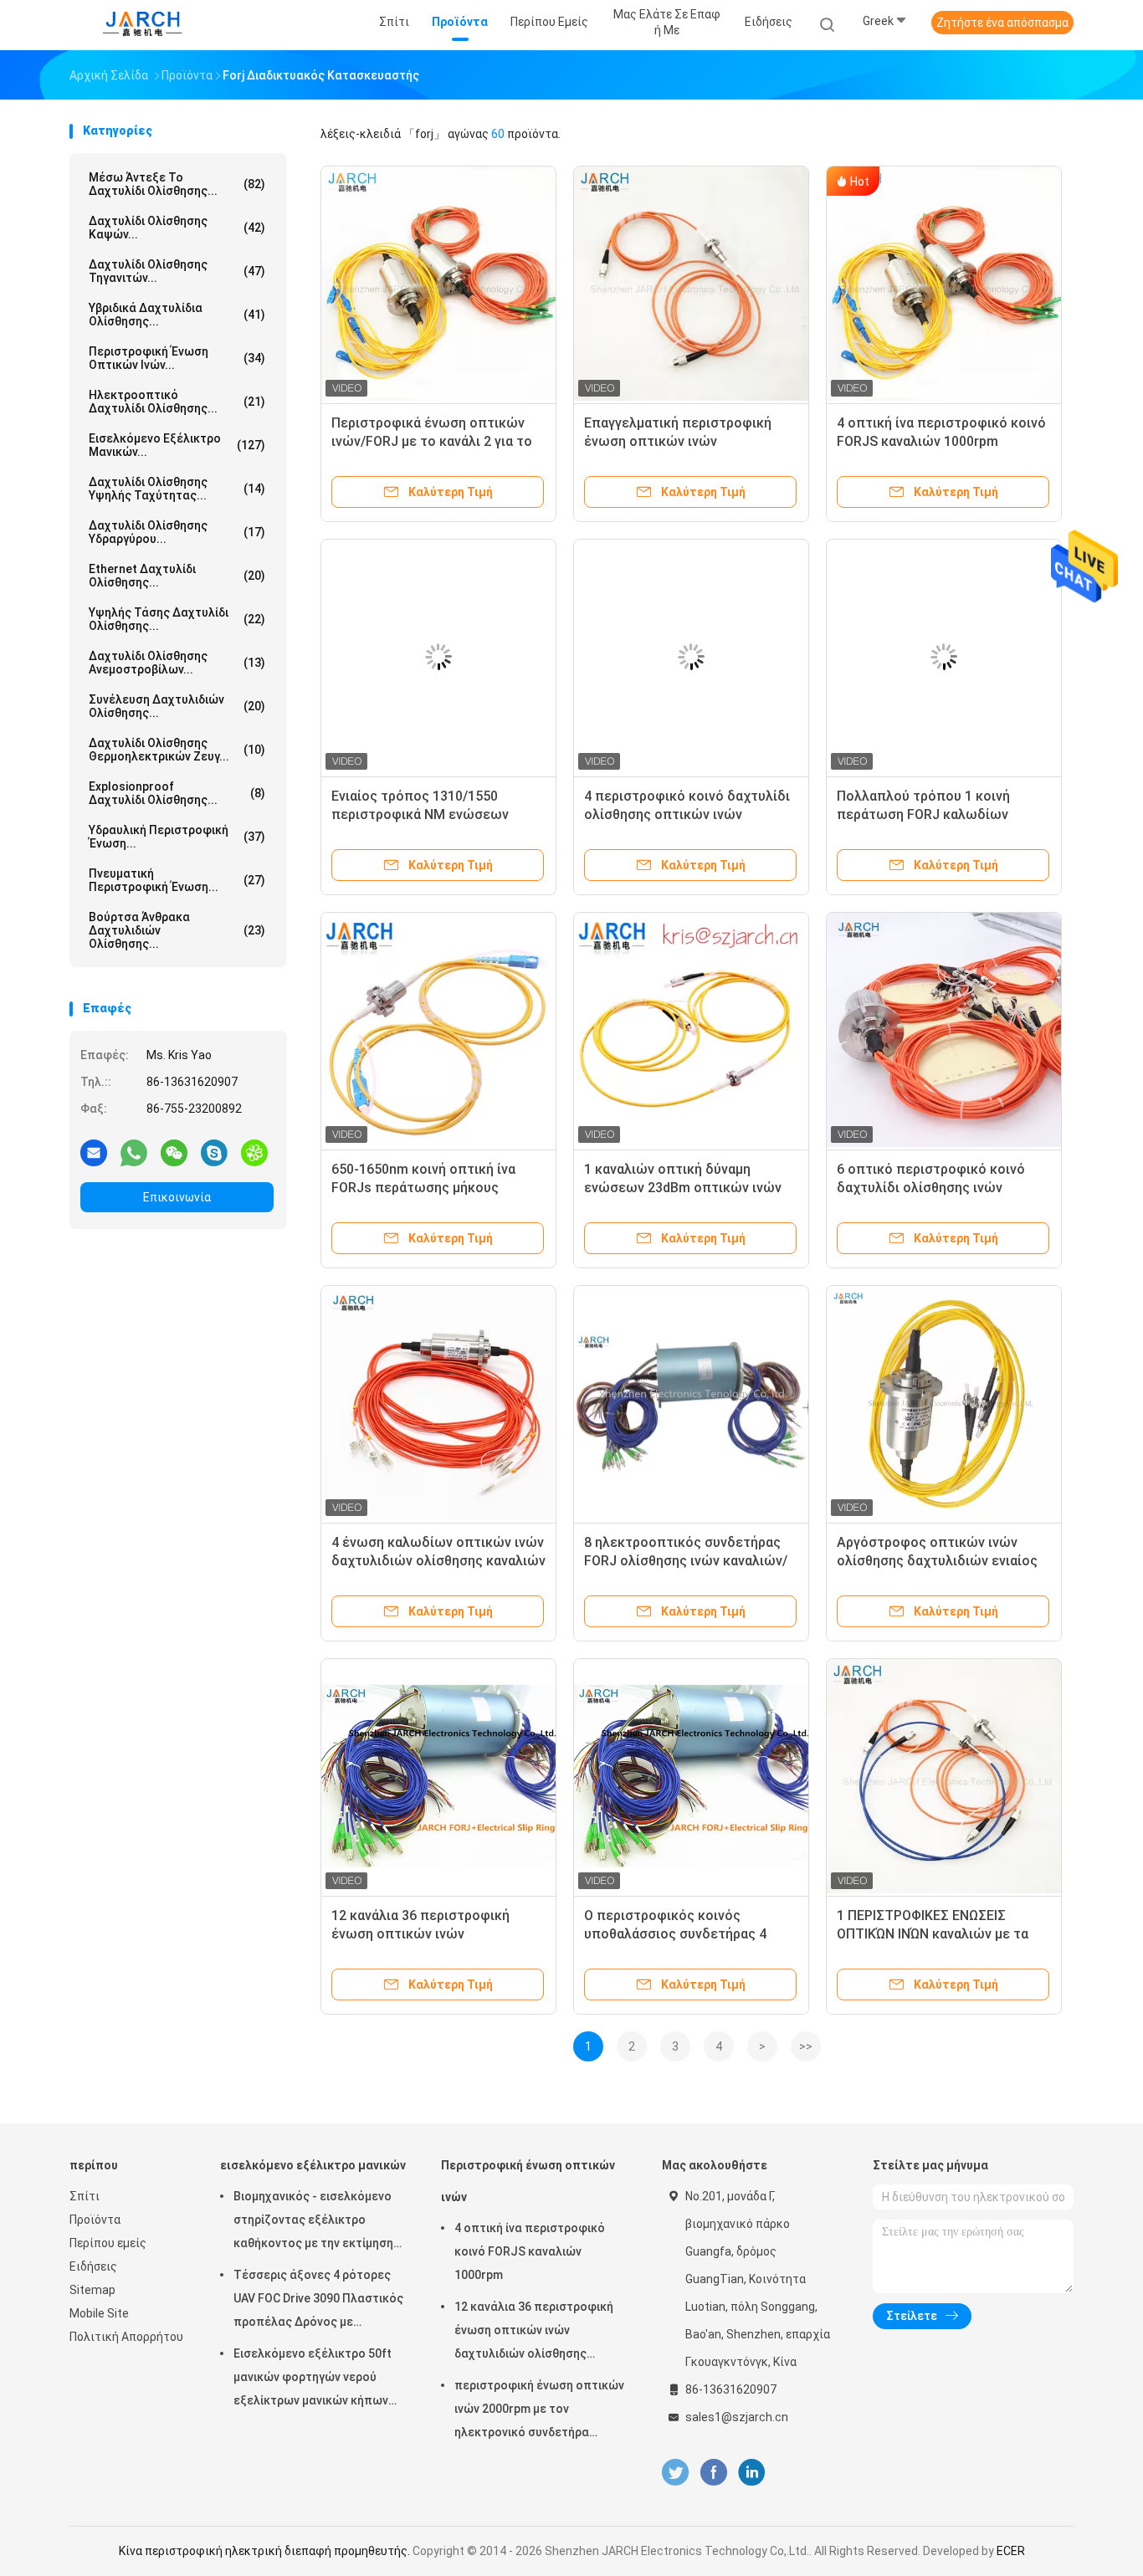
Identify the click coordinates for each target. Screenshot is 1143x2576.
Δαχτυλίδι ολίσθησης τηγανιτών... (177, 271)
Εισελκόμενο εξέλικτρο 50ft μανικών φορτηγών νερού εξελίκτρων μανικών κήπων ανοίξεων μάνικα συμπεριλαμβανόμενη (313, 2379)
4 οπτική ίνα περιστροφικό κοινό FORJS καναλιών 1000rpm (530, 2251)
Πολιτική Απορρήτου (126, 2337)
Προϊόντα (95, 2220)
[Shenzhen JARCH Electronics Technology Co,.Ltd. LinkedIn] (752, 2473)
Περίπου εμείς (108, 2243)
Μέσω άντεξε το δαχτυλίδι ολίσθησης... (177, 184)
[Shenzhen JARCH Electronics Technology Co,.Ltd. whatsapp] (134, 1152)
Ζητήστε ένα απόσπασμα (1002, 23)
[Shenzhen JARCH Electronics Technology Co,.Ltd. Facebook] (713, 2473)
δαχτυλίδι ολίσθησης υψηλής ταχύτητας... (177, 489)
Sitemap (92, 2290)
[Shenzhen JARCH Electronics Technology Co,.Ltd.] (143, 25)
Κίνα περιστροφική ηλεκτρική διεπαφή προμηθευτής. (266, 2551)
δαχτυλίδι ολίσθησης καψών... (177, 228)
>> (806, 2046)
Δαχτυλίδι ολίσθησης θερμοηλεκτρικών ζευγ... (177, 750)
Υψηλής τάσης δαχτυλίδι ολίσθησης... (177, 619)
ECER (1011, 2551)
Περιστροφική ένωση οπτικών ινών (528, 2181)
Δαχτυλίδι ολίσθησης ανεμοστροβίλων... (177, 663)
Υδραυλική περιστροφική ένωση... (177, 837)
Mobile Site (99, 2313)
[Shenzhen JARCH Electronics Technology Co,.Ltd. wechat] (174, 1152)
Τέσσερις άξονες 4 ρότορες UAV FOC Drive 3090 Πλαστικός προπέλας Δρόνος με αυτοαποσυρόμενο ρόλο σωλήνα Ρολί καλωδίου (318, 2301)
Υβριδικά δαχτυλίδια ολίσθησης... (177, 315)
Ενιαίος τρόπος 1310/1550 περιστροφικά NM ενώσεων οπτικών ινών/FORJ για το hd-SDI (436, 814)
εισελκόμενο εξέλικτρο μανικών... (177, 445)
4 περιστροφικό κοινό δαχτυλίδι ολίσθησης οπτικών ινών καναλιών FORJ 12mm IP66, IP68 (687, 814)
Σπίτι (85, 2196)
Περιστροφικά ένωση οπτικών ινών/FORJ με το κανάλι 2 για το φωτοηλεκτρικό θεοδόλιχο (432, 441)
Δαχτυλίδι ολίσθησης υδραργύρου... (177, 532)
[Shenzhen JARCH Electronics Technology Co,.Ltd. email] (94, 1152)
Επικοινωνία (177, 1197)
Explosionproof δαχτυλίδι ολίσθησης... (177, 793)
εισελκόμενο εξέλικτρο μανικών (313, 2165)
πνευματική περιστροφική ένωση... (177, 880)
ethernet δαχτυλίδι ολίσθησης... (177, 576)
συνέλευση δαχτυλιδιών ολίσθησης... (177, 706)
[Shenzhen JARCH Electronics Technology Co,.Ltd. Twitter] (675, 2473)
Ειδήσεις (93, 2266)
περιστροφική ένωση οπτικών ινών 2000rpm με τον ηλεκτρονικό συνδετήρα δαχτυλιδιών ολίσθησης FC (539, 2411)
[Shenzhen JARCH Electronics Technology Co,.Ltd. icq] (254, 1152)
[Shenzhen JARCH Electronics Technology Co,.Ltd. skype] (214, 1152)
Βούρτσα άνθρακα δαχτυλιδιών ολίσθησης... (177, 930)
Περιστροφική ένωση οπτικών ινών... (177, 358)
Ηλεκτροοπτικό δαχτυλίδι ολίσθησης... (177, 402)
